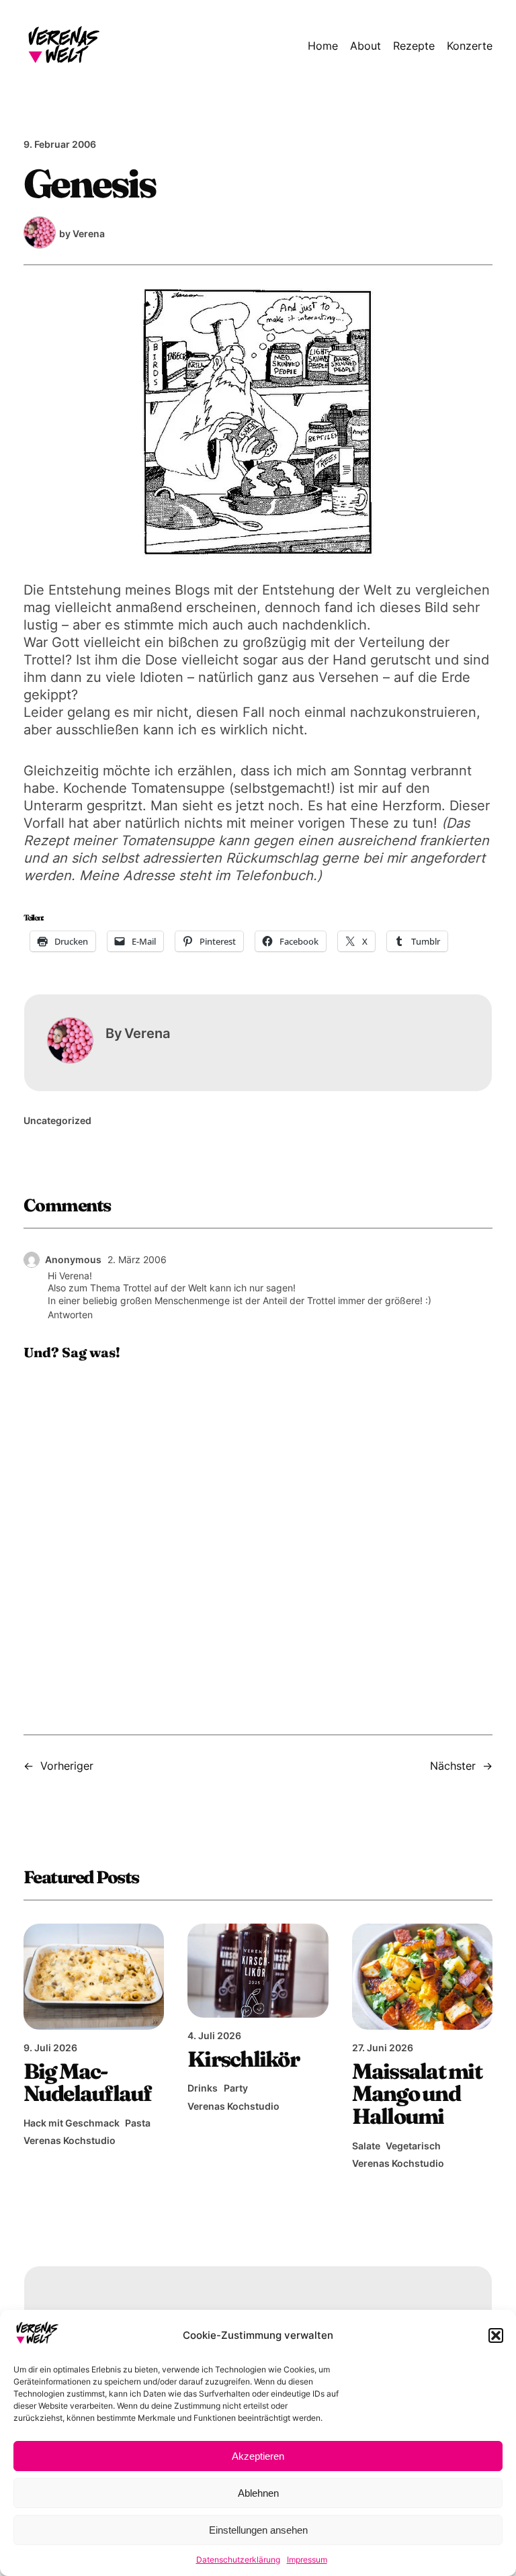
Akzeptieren (258, 2456)
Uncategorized (57, 1120)
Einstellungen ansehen (258, 2530)
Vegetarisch (413, 2146)
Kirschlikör (243, 2059)
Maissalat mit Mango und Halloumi (417, 2094)
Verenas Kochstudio (70, 2140)
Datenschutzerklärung (238, 2560)
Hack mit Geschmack (72, 2123)
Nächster (453, 1766)
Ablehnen (258, 2493)
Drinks (203, 2088)
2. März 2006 (137, 1259)
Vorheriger (67, 1766)
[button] (496, 2335)
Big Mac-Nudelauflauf (88, 2083)
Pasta (138, 2123)
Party (236, 2088)
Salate (366, 2146)
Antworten (70, 1315)
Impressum (307, 2560)
